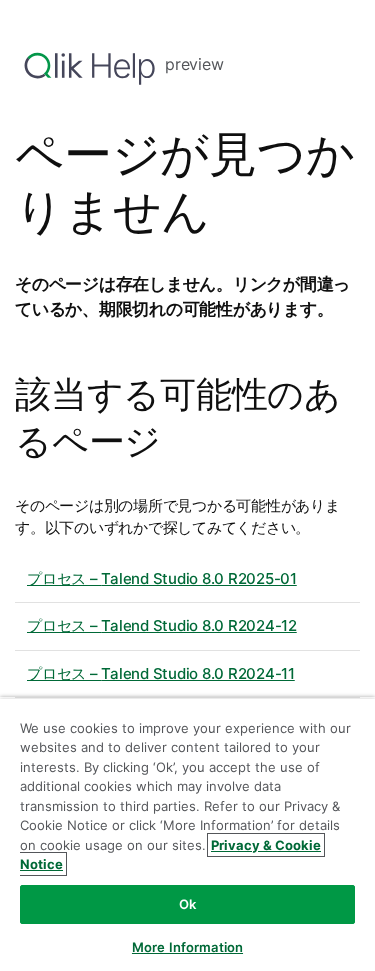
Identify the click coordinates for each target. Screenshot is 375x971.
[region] (187, 834)
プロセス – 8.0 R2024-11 (161, 673)
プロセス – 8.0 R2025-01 (162, 578)
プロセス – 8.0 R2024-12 (162, 625)
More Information (187, 947)
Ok (187, 904)
